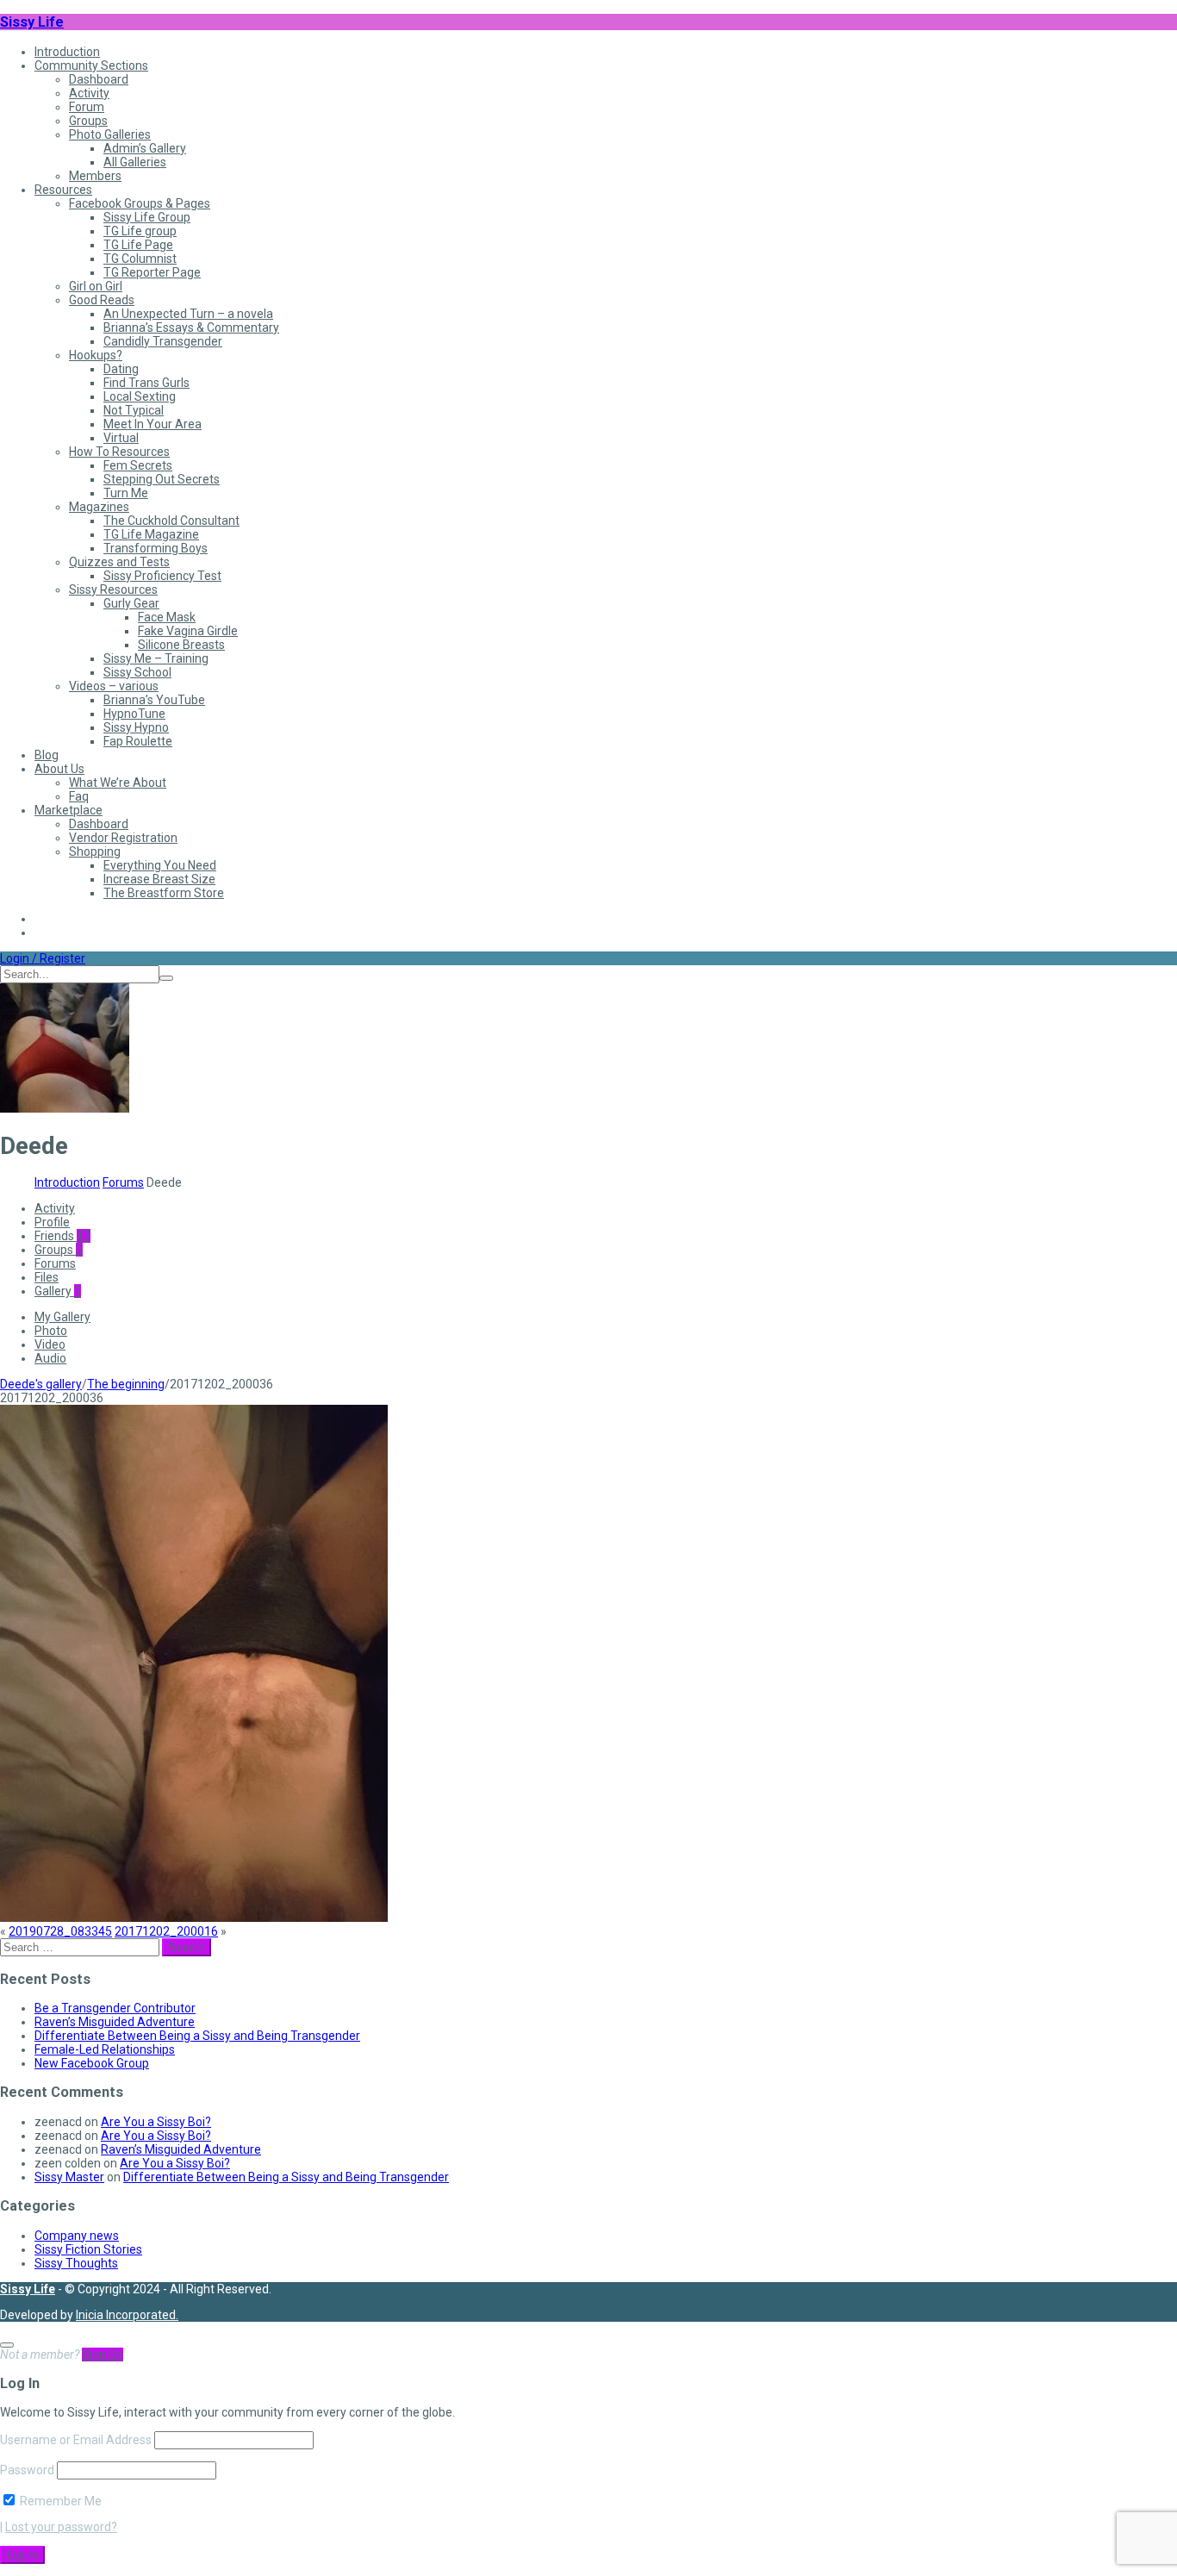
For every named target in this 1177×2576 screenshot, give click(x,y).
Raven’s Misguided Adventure (115, 2022)
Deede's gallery (41, 1384)
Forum (87, 107)
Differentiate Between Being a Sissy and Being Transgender (197, 2036)
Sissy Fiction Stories (88, 2249)
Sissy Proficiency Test (162, 576)
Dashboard (99, 79)
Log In (22, 2555)
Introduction (67, 52)
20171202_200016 (166, 1931)
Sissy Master (69, 2177)
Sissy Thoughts (76, 2263)
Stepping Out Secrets (162, 479)
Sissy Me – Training (156, 658)
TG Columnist (140, 259)
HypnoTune (134, 714)
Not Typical (134, 410)
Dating (121, 369)
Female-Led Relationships (105, 2049)
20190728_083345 (60, 1931)
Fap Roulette (138, 741)
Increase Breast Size (159, 879)
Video (50, 1344)
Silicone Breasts (181, 645)
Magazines (99, 507)
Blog (47, 755)
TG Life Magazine (151, 534)
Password (27, 2470)
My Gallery (62, 1317)
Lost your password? (61, 2527)
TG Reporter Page (152, 272)
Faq (79, 796)
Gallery (58, 1291)
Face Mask (167, 617)
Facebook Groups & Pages (140, 203)
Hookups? (96, 355)
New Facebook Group (92, 2063)
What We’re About (118, 783)
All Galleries (135, 162)
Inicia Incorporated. (127, 2315)
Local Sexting (140, 396)
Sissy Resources (113, 589)
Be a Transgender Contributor (115, 2008)
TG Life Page (138, 245)
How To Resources (119, 452)
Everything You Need (160, 865)
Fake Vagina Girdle (188, 631)
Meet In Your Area (153, 424)
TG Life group (140, 231)
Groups (88, 121)
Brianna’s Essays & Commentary (191, 327)
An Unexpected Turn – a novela (188, 314)
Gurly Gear (131, 603)
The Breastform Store (164, 893)
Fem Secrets (138, 465)
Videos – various (114, 686)
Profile (52, 1222)
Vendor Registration (123, 838)
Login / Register (43, 958)
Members (95, 176)
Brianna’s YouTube (154, 700)
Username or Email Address (76, 2440)
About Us (59, 769)
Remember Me (59, 2501)
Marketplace (69, 810)
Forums (123, 1182)
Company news (77, 2236)
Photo (51, 1331)
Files (47, 1277)
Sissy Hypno (136, 727)
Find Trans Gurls (146, 383)
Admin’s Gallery (145, 148)
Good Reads (102, 300)
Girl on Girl (96, 286)
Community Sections (91, 65)
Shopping (95, 851)
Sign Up (103, 2355)
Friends (62, 1236)
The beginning (126, 1384)
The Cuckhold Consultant (171, 521)
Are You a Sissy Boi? (156, 2122)
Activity (89, 93)
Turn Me (126, 493)
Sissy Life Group (147, 217)
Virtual (121, 438)
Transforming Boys (156, 548)
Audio (50, 1358)
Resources (63, 190)
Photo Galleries (110, 134)
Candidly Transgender (163, 341)
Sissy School (137, 672)
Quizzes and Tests (119, 562)
